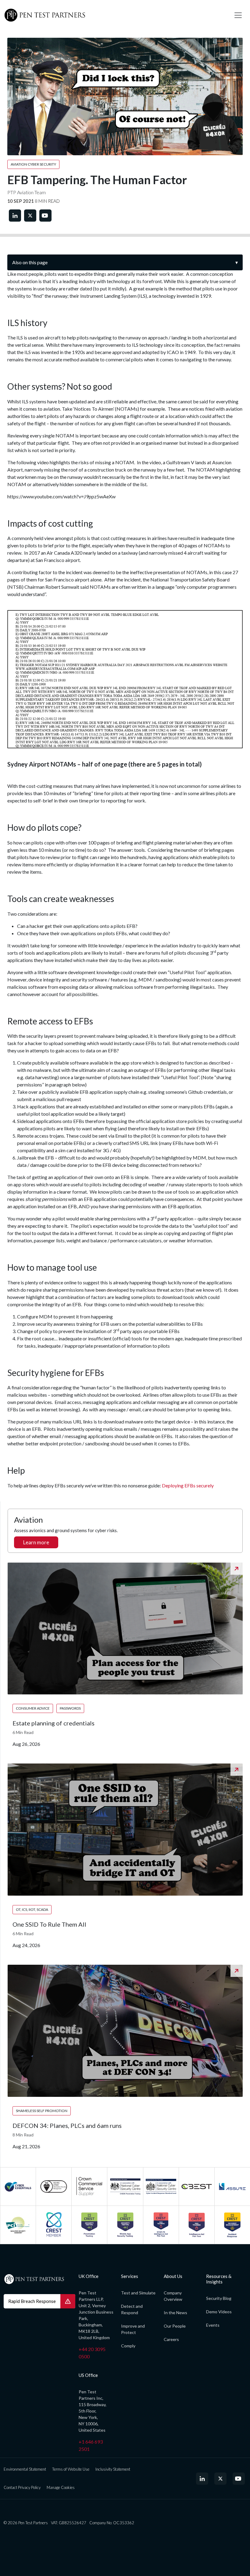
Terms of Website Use (71, 2469)
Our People (175, 2326)
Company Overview (173, 2296)
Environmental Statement (25, 2469)
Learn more (36, 1542)
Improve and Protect (133, 2329)
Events (213, 2325)
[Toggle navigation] (238, 15)
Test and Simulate (138, 2293)
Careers (171, 2339)
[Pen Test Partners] (114, 15)
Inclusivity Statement (113, 2469)
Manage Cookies (61, 2487)
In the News (175, 2313)
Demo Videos (219, 2312)
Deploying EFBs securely (188, 1485)
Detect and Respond (132, 2309)
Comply (128, 2346)
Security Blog (219, 2298)
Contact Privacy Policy (22, 2487)
